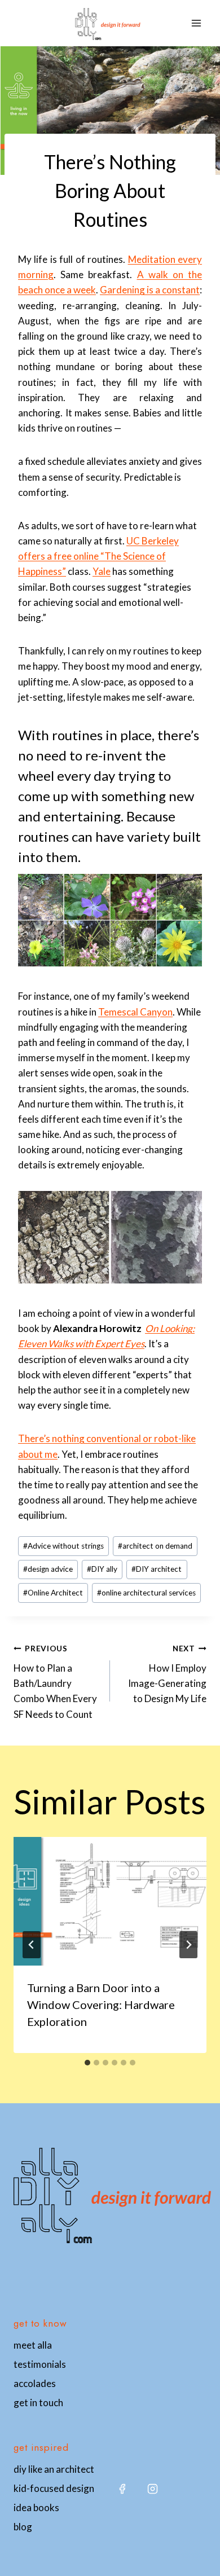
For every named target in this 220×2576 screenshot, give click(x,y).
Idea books (36, 2507)
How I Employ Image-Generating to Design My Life (167, 1674)
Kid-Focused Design (54, 2488)
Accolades (35, 2383)
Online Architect (53, 1593)
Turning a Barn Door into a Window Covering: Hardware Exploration (101, 2004)
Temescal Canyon (135, 1012)
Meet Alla (33, 2345)
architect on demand (155, 1546)
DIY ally (102, 1569)
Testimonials (40, 2364)
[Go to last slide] (32, 1945)
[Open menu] (196, 23)
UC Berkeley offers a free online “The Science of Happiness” (98, 556)
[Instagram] (152, 2489)
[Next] (188, 1945)
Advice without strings (63, 1546)
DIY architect (157, 1569)
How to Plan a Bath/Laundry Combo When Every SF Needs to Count (55, 1682)
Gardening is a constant (150, 290)
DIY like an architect (54, 2469)
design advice (48, 1569)
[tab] (87, 2063)
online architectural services (146, 1593)
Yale (102, 571)
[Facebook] (122, 2489)
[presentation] (110, 1901)
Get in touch (38, 2403)
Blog (23, 2527)
